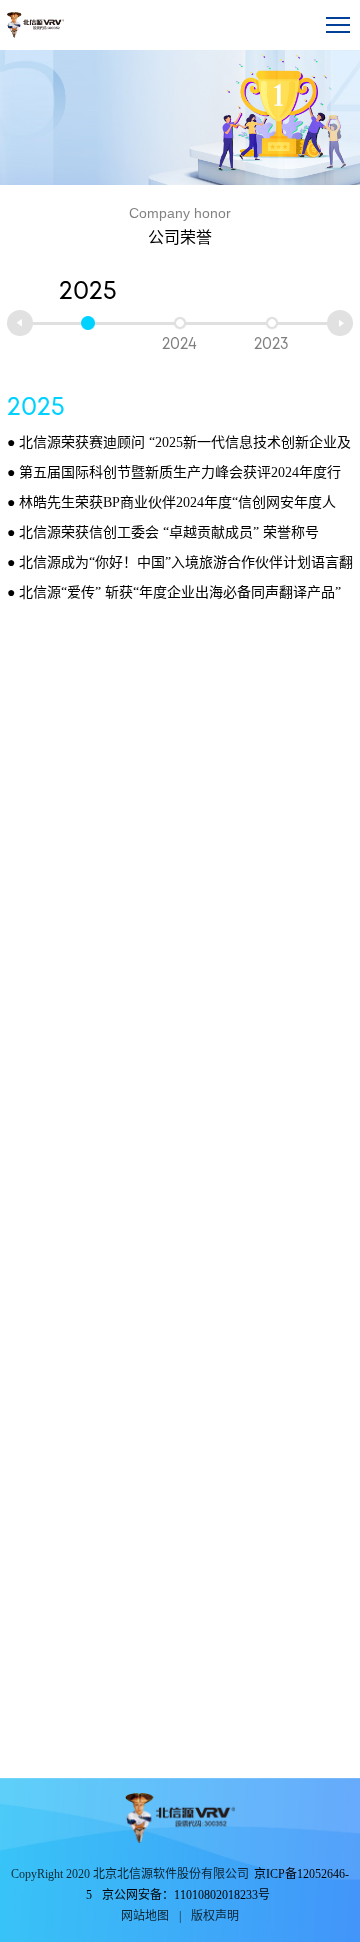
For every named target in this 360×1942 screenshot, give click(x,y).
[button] (20, 323)
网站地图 (145, 1916)
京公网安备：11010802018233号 (186, 1895)
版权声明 (215, 1916)
